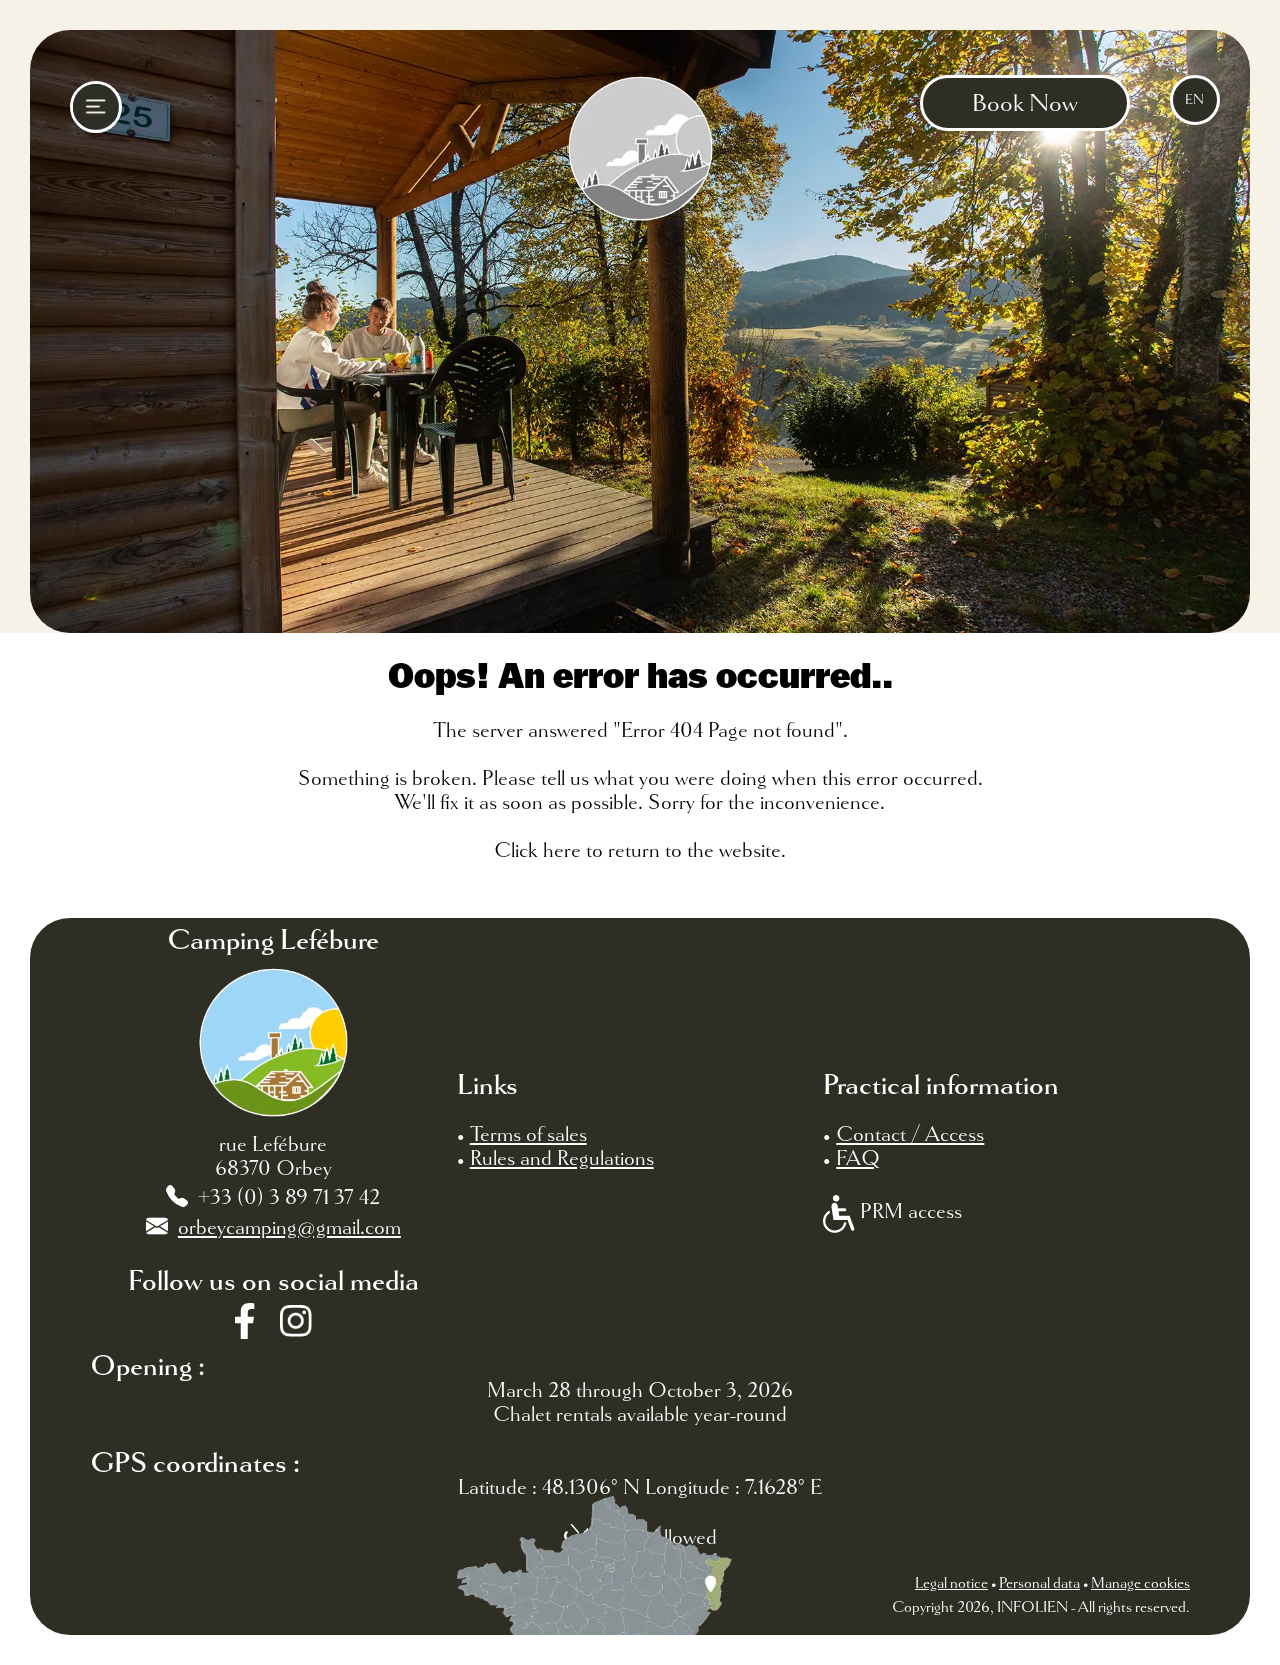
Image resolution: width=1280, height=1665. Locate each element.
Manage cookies (1140, 1583)
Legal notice (951, 1583)
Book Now (1025, 103)
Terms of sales (528, 1134)
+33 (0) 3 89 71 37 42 (289, 1197)
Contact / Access (910, 1134)
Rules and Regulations (562, 1158)
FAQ (858, 1158)
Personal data (1039, 1583)
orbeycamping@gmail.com (289, 1227)
